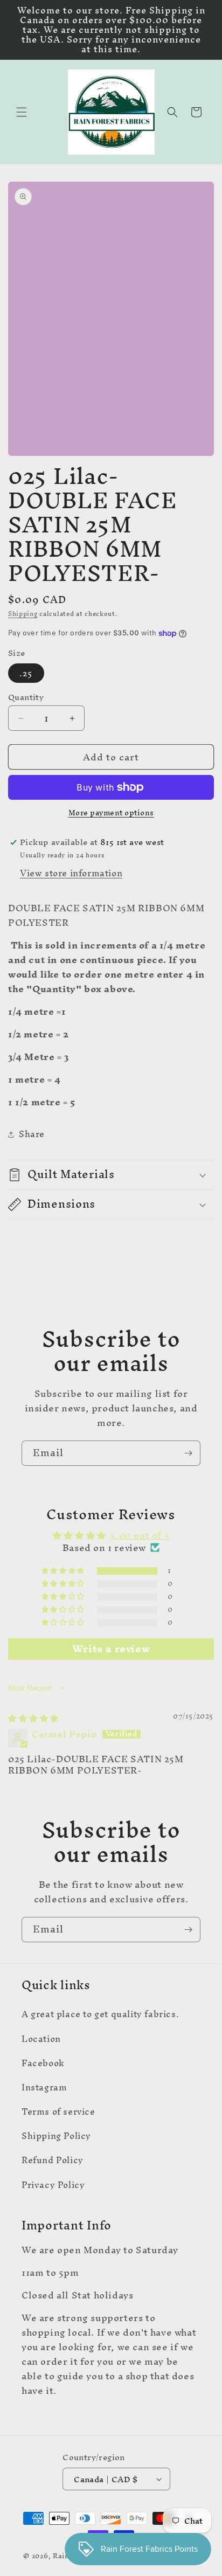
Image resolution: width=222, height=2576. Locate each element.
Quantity (26, 697)
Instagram (44, 2087)
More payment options (111, 813)
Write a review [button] (111, 1649)
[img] (33, 1718)
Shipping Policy (56, 2136)
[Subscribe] (188, 1453)
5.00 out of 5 (140, 1535)
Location (41, 2039)
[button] (22, 112)
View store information (71, 873)
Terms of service (58, 2111)
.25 (26, 673)
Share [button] (32, 1134)
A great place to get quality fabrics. (100, 2014)
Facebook (43, 2063)
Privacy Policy (53, 2185)
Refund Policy (53, 2160)
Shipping (23, 614)
